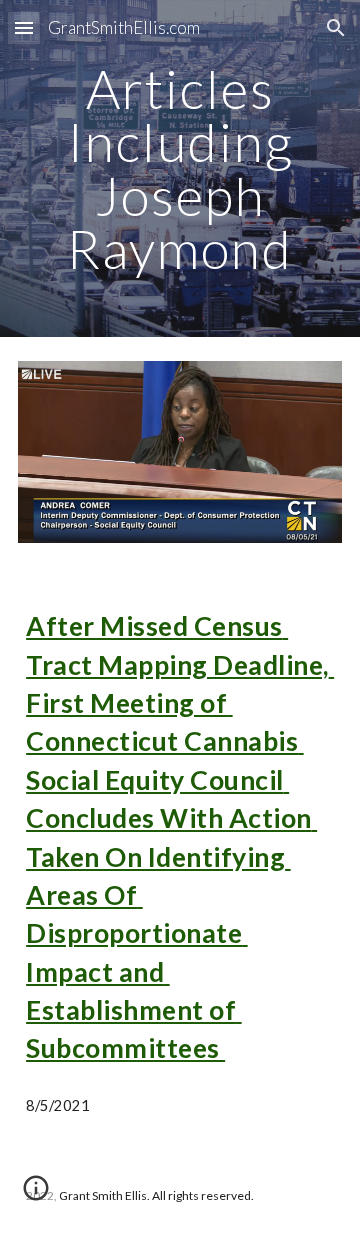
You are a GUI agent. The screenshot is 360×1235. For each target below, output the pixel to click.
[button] (24, 27)
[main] (180, 168)
